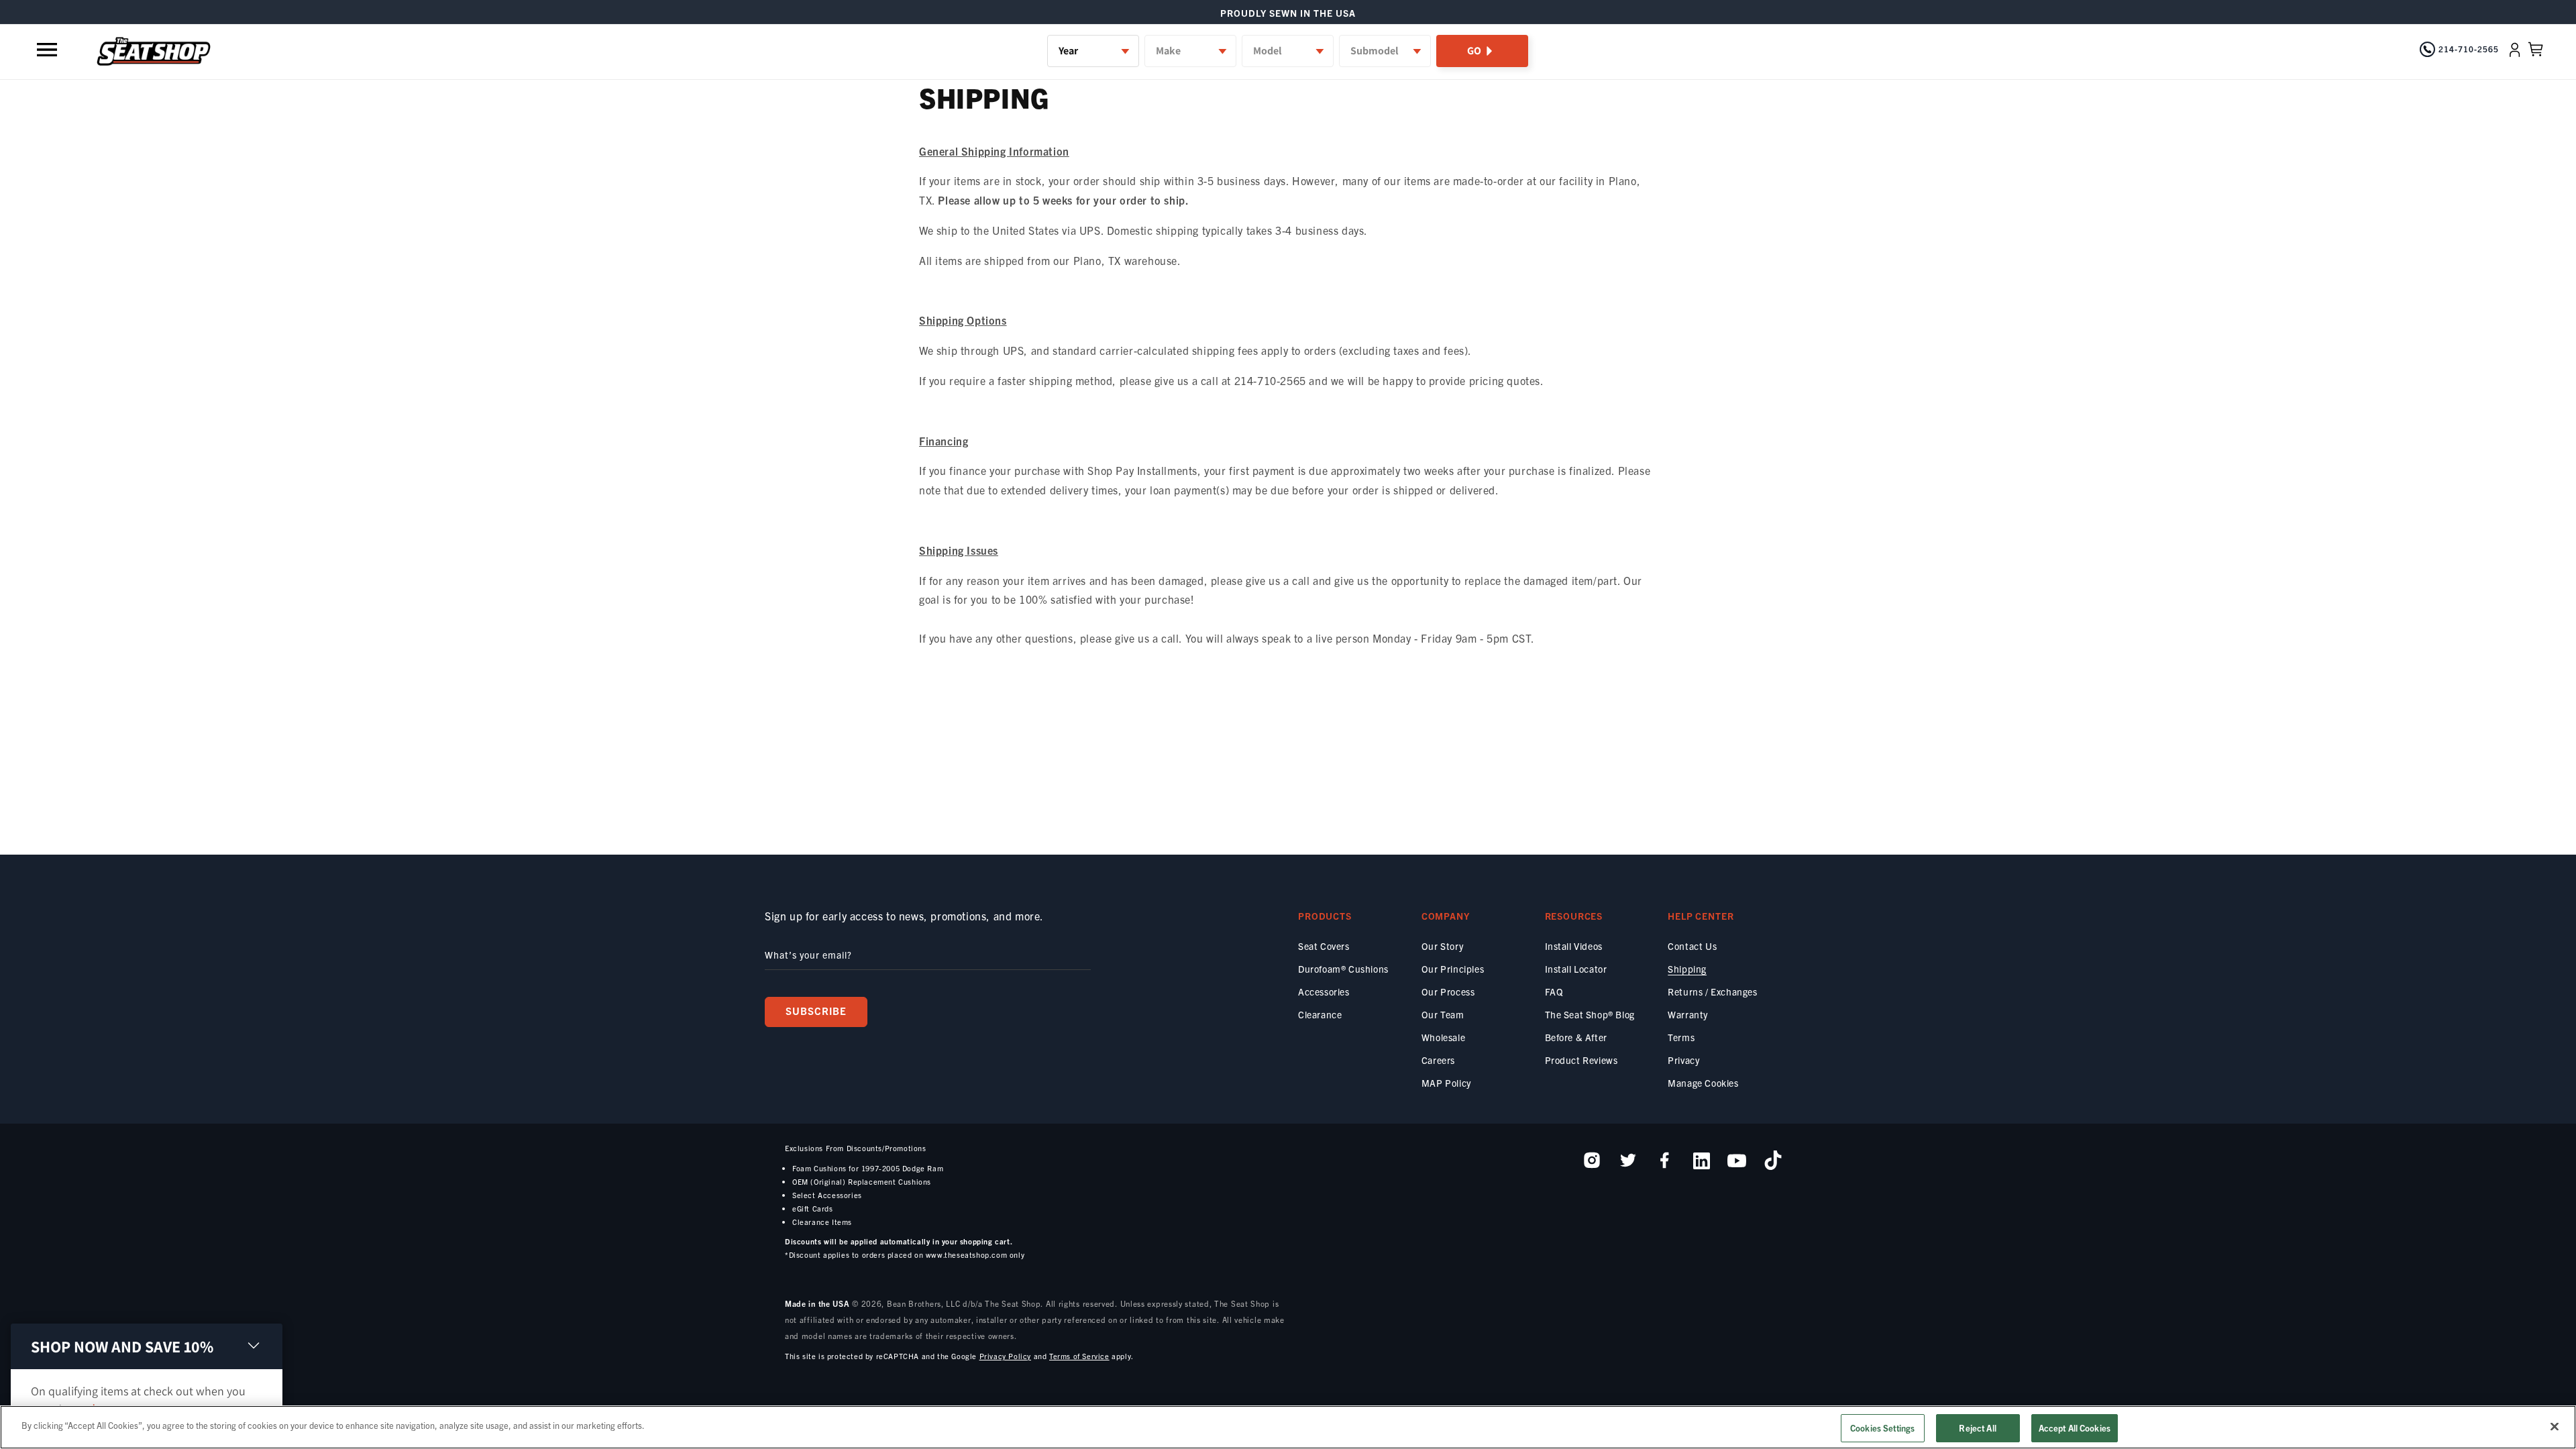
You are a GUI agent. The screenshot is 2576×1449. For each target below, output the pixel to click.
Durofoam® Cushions (1343, 969)
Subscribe (816, 1011)
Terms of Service (1079, 1356)
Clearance (1320, 1014)
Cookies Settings (1882, 1428)
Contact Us (1692, 946)
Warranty (1688, 1014)
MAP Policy (1446, 1083)
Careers (1438, 1060)
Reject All (1977, 1428)
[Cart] (2536, 50)
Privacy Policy (1005, 1356)
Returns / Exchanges (1712, 991)
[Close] (2555, 1426)
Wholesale (1443, 1037)
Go (1474, 51)
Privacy (1683, 1060)
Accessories (1324, 991)
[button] (48, 50)
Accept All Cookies (2075, 1428)
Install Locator (1576, 969)
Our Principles (1453, 969)
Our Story (1442, 946)
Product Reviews (1581, 1060)
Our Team (1443, 1014)
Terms (1681, 1037)
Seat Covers (1324, 946)
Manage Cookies (1703, 1083)
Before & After (1576, 1037)
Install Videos (1574, 946)
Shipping (1687, 969)
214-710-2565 (2469, 49)
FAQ (1554, 991)
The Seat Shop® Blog (1590, 1014)
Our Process (1448, 991)
